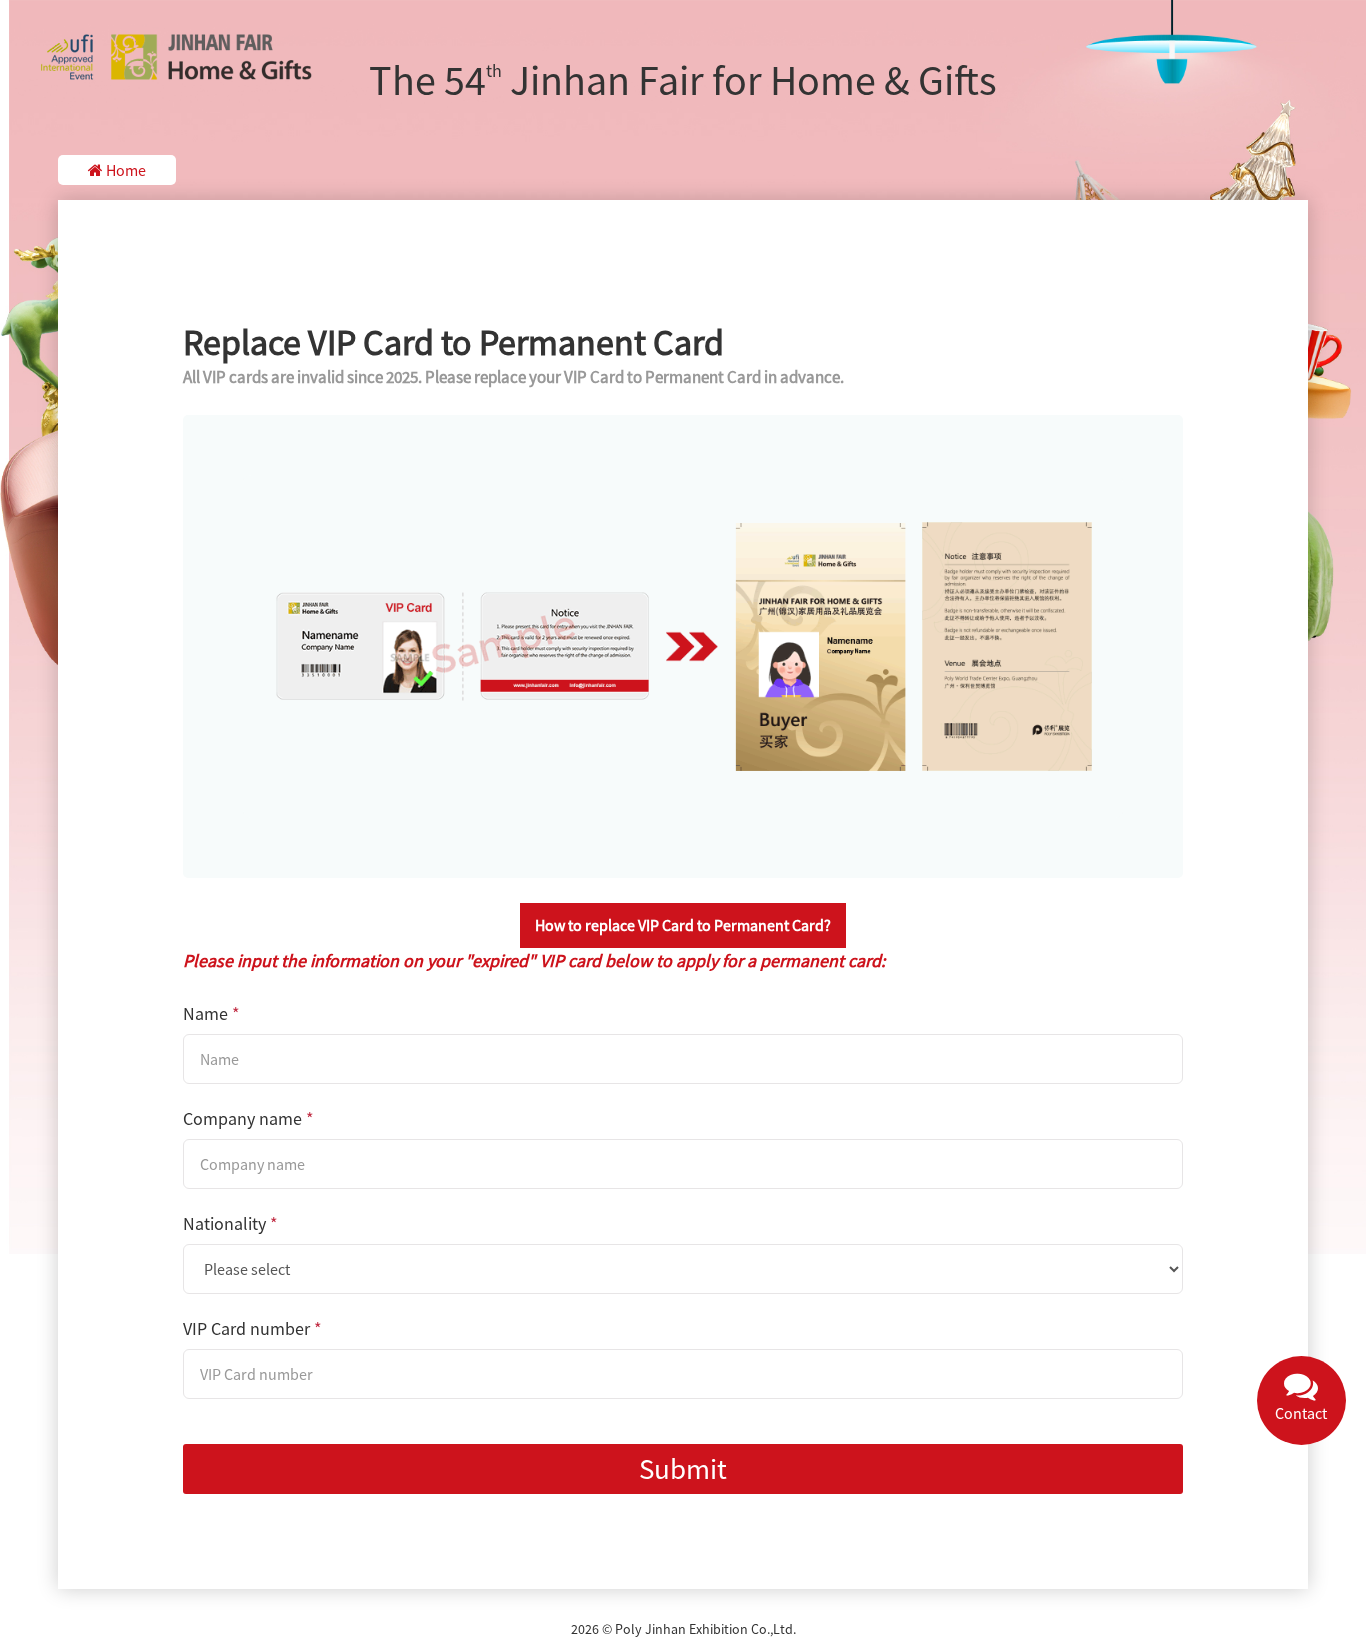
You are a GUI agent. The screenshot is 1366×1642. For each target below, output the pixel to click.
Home (124, 170)
